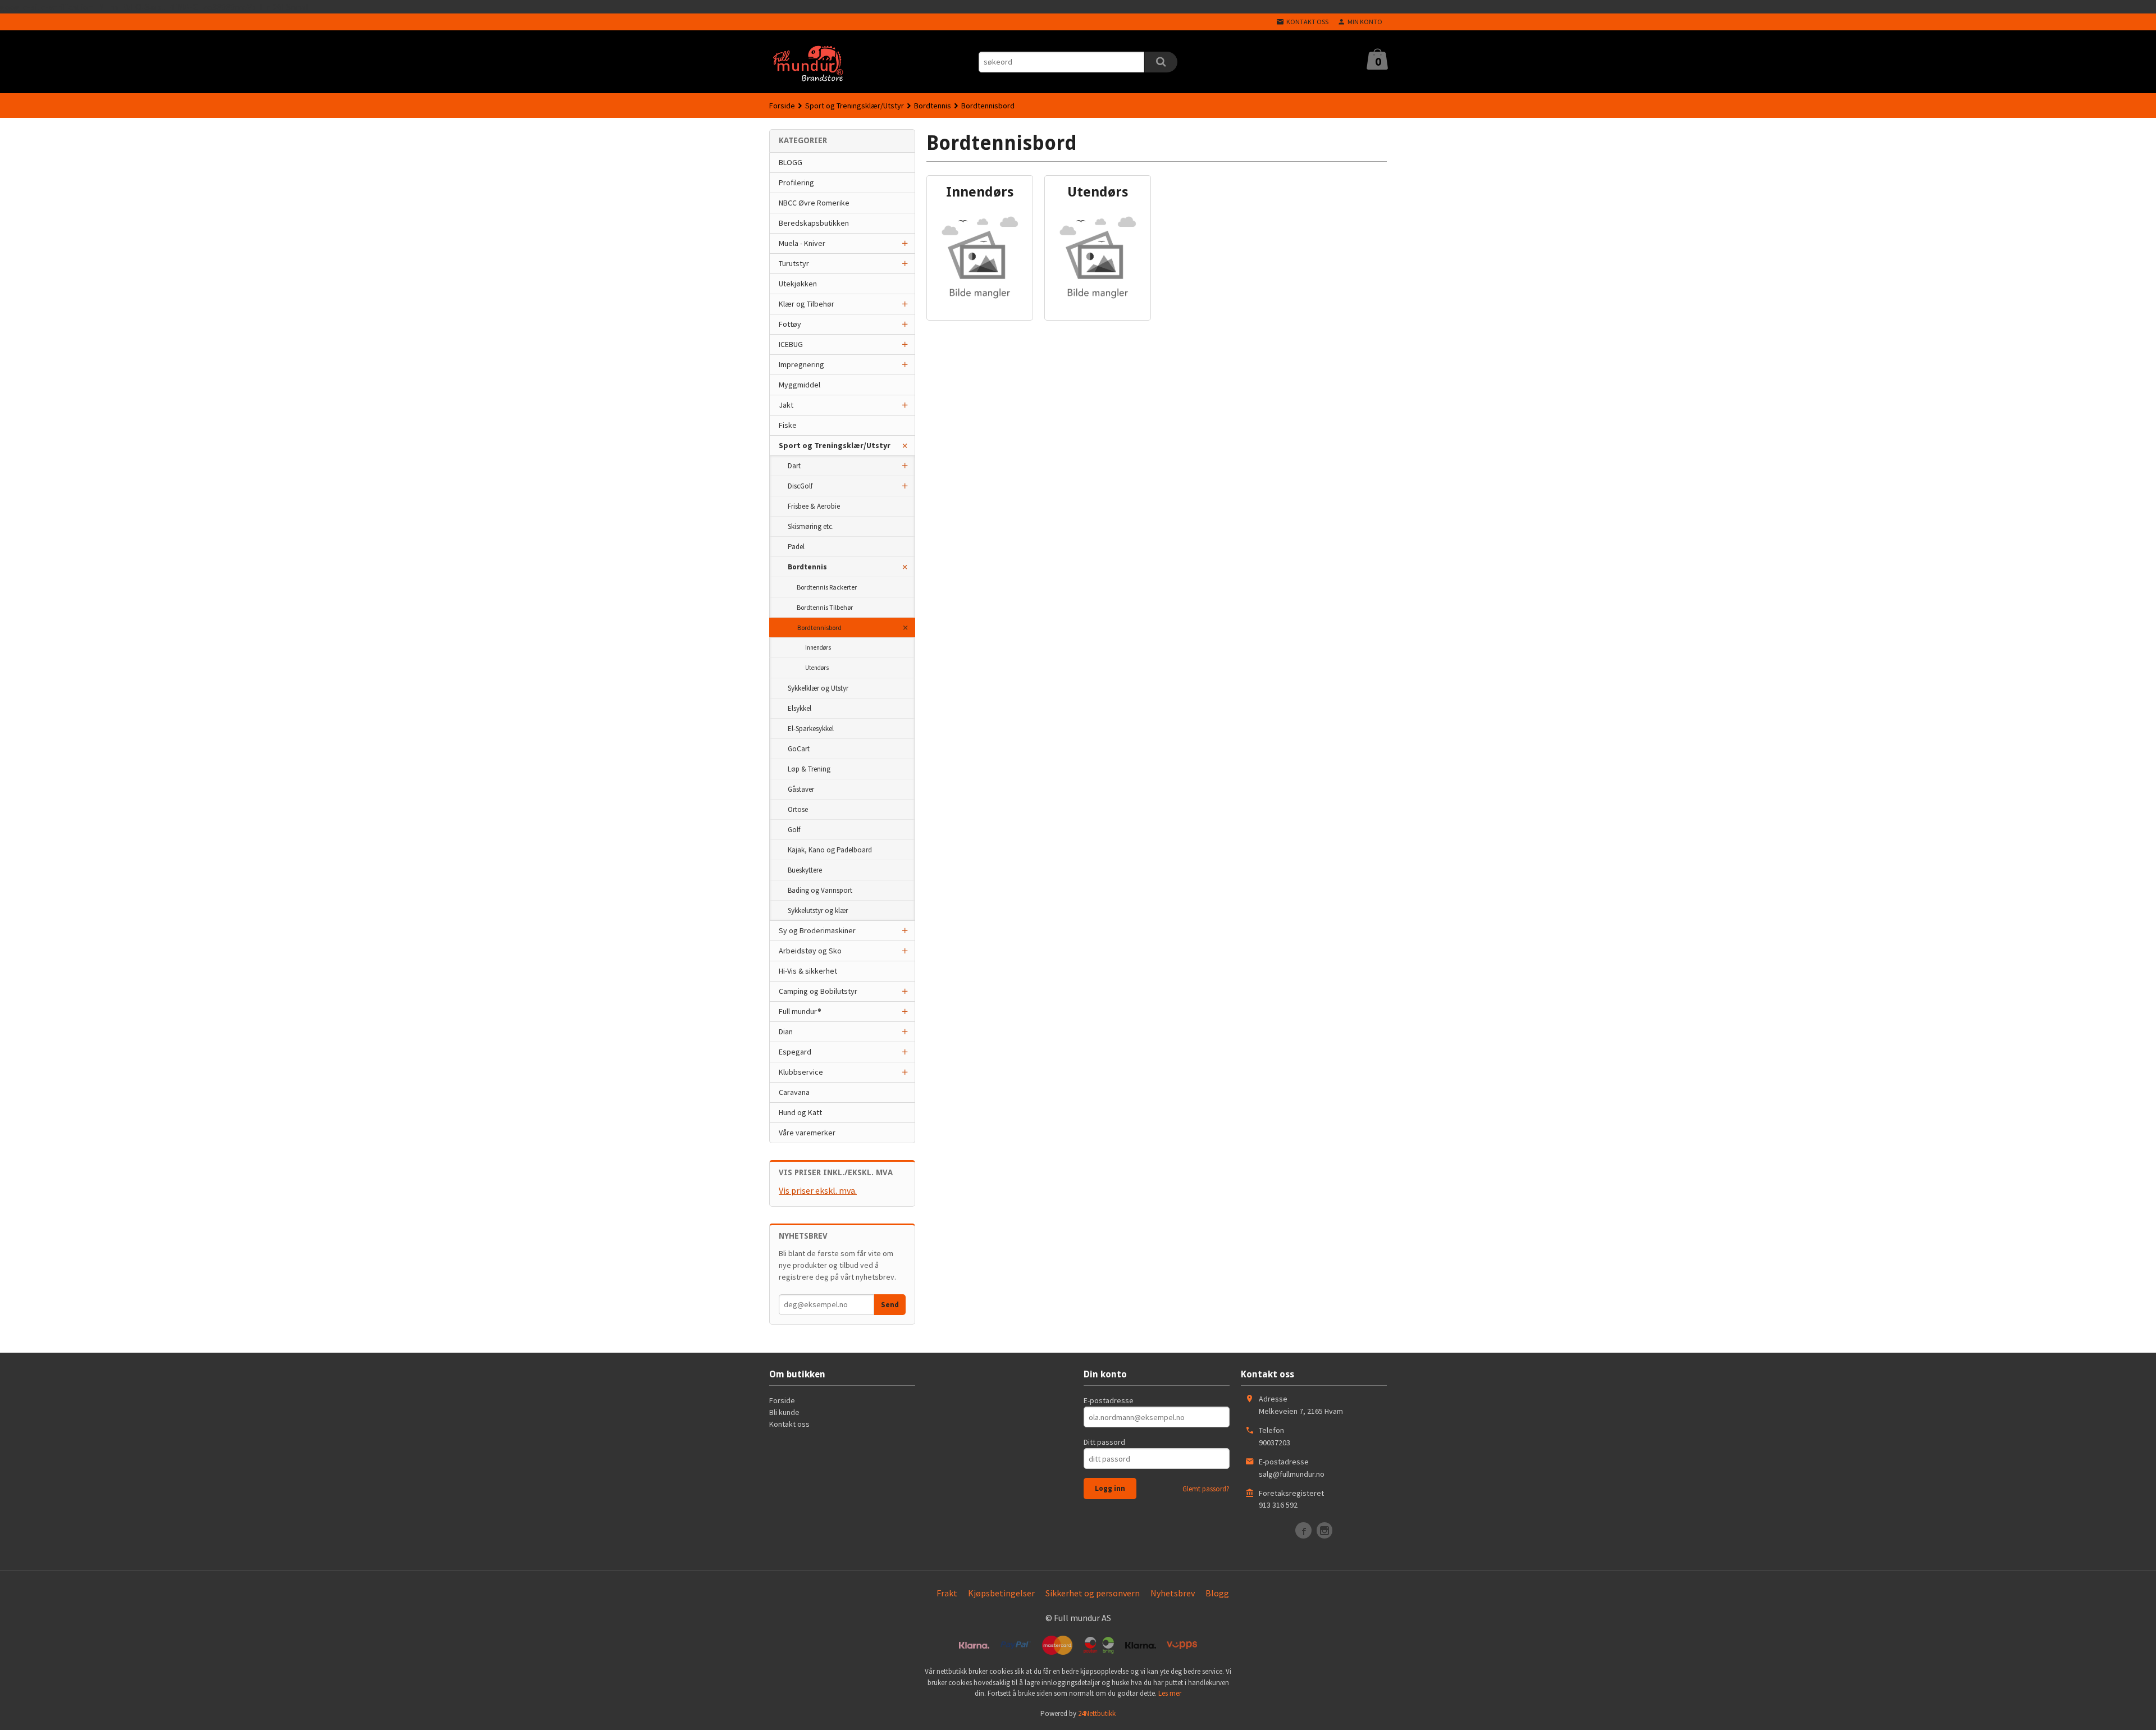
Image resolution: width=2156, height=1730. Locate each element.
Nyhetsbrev (1173, 1593)
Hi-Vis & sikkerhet (808, 971)
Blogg (1217, 1593)
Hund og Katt (800, 1112)
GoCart (799, 749)
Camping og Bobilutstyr (818, 991)
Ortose (798, 809)
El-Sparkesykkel (811, 729)
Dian (786, 1031)
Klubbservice (801, 1072)
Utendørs (817, 668)
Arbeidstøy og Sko (810, 951)
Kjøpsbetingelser (1001, 1593)
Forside (782, 106)
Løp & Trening (809, 769)
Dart (794, 466)
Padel (796, 547)
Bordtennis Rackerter (827, 587)
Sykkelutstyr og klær (818, 910)
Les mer (1170, 1693)
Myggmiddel (800, 385)
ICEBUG (791, 344)
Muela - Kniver (802, 243)
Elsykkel (800, 708)
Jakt (786, 405)
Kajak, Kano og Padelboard (830, 850)
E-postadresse (1109, 1400)
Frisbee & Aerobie (814, 506)
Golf (794, 830)
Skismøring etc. (811, 526)
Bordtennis (807, 567)
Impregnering (801, 364)
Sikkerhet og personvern (1093, 1593)
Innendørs (818, 647)
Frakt (947, 1593)
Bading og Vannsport (820, 890)
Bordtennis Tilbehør (825, 607)
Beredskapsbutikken (814, 223)
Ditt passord (1104, 1442)
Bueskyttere (805, 870)
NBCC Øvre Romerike (814, 203)
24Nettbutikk (1097, 1713)
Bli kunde (784, 1412)
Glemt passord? (1206, 1489)
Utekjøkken (798, 284)
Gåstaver (801, 789)
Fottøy (790, 324)
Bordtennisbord (819, 627)
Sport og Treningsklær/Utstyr (835, 445)
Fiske (788, 425)
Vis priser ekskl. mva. (818, 1190)
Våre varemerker (807, 1133)
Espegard (795, 1052)
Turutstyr (794, 263)
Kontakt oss (789, 1424)
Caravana (794, 1092)
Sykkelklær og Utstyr (818, 688)
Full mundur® (800, 1011)
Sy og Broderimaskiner (817, 930)
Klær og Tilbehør (807, 304)
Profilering (796, 182)
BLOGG (791, 162)
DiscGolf (800, 486)
